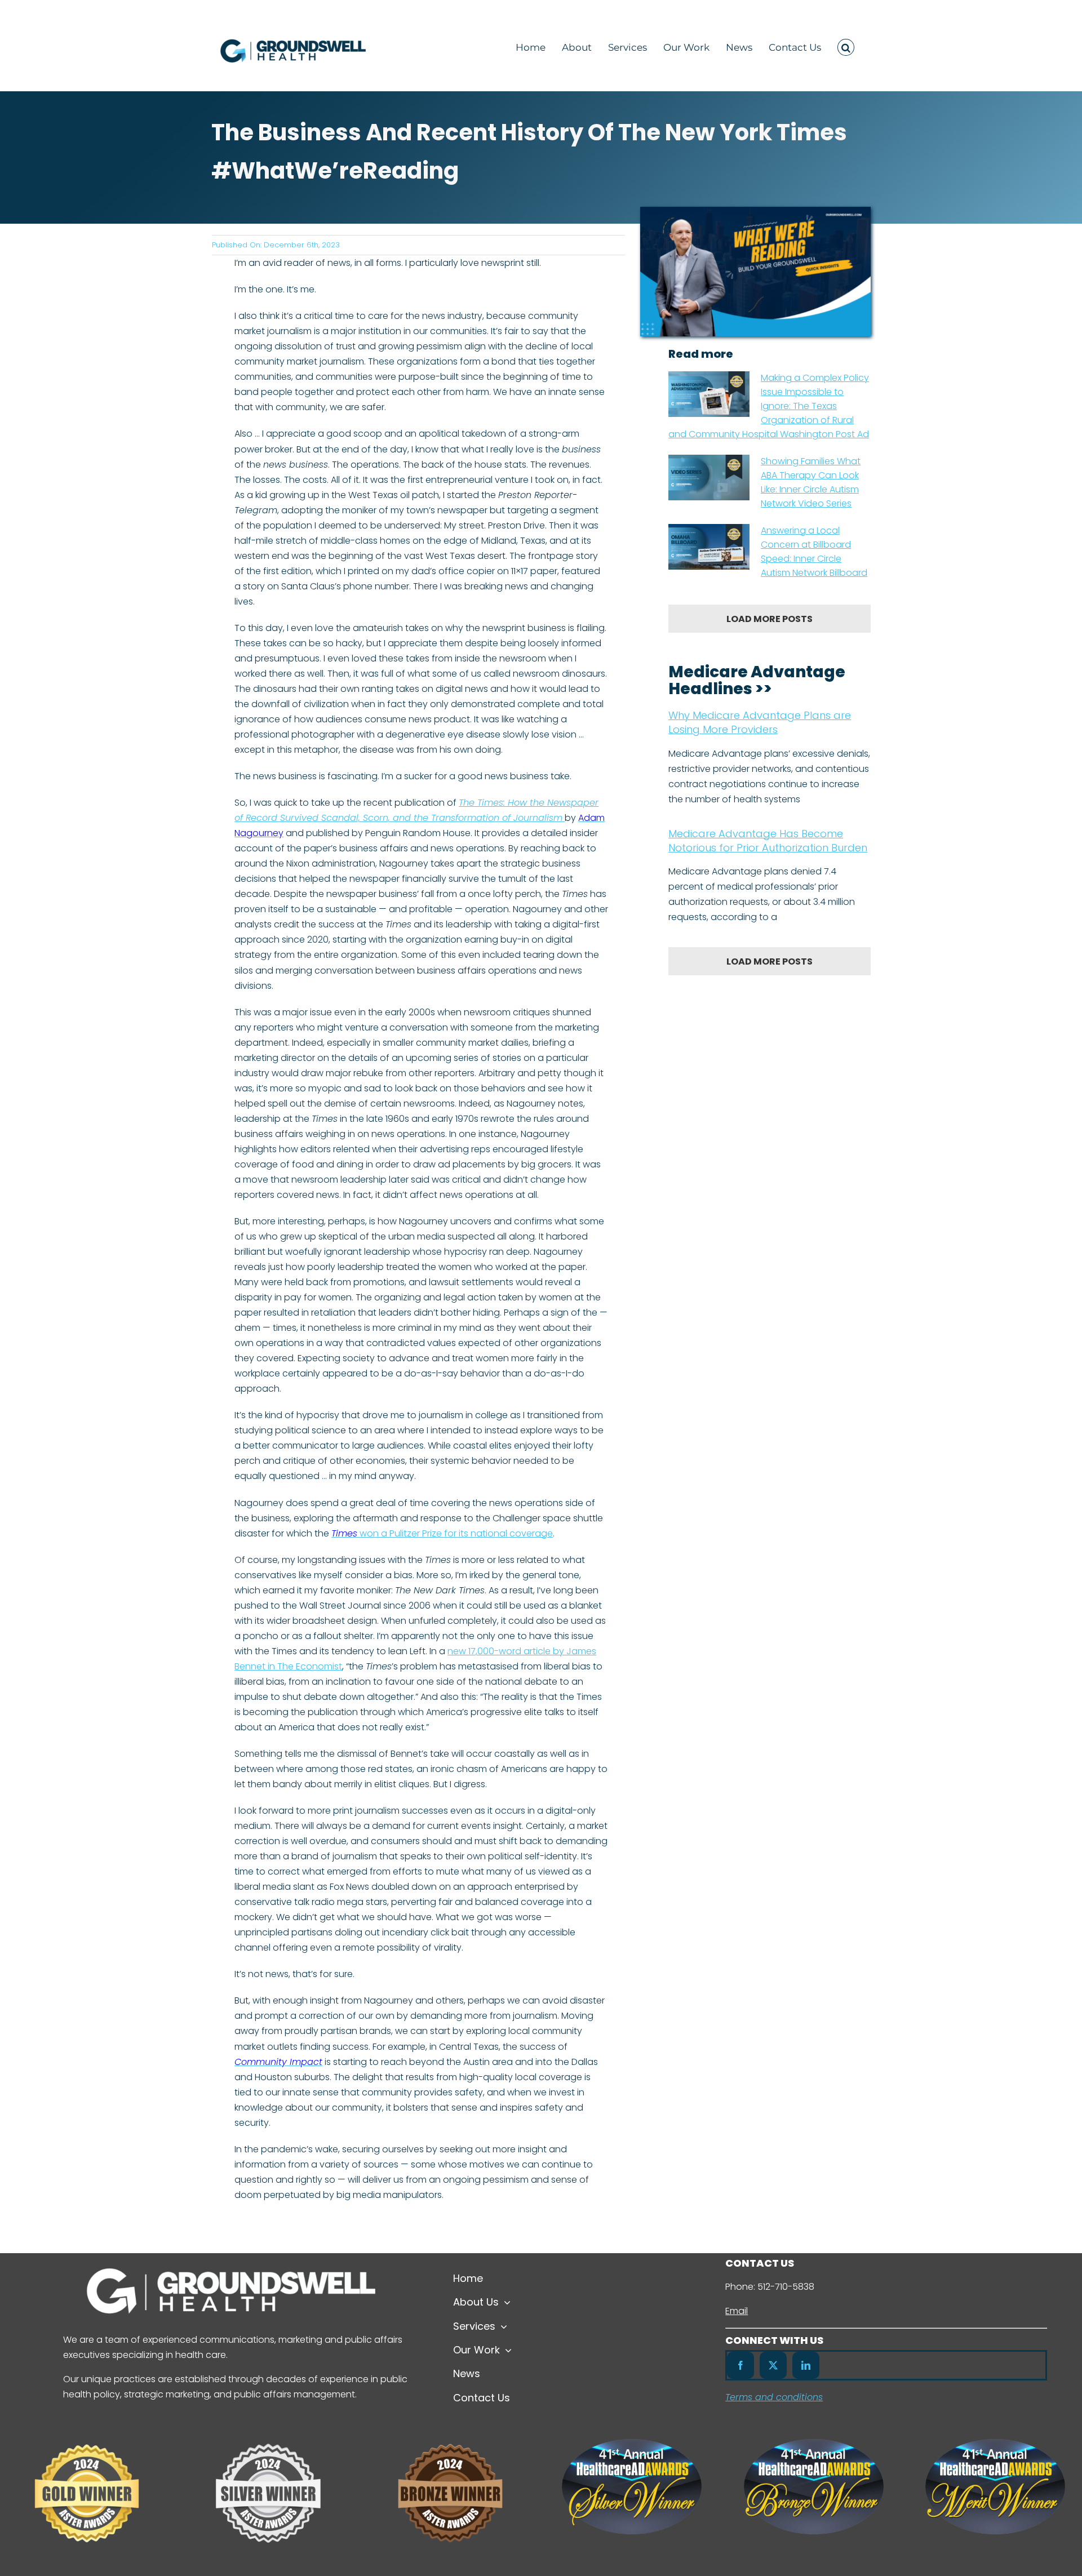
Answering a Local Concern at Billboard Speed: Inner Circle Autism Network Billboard (814, 552)
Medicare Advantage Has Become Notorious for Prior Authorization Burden (768, 841)
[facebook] (740, 2365)
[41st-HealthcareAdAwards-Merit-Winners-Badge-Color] (995, 2443)
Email (737, 2311)
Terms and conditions (774, 2397)
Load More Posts (770, 619)
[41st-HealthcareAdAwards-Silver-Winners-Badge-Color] (632, 2443)
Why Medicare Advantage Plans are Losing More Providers (760, 722)
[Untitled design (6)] (268, 2429)
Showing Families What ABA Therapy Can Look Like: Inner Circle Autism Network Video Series (811, 482)
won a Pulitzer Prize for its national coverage (442, 1533)
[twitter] (773, 2365)
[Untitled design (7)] (87, 2429)
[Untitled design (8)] (450, 2429)
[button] (846, 46)
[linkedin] (806, 2365)
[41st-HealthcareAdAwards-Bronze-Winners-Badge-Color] (814, 2443)
